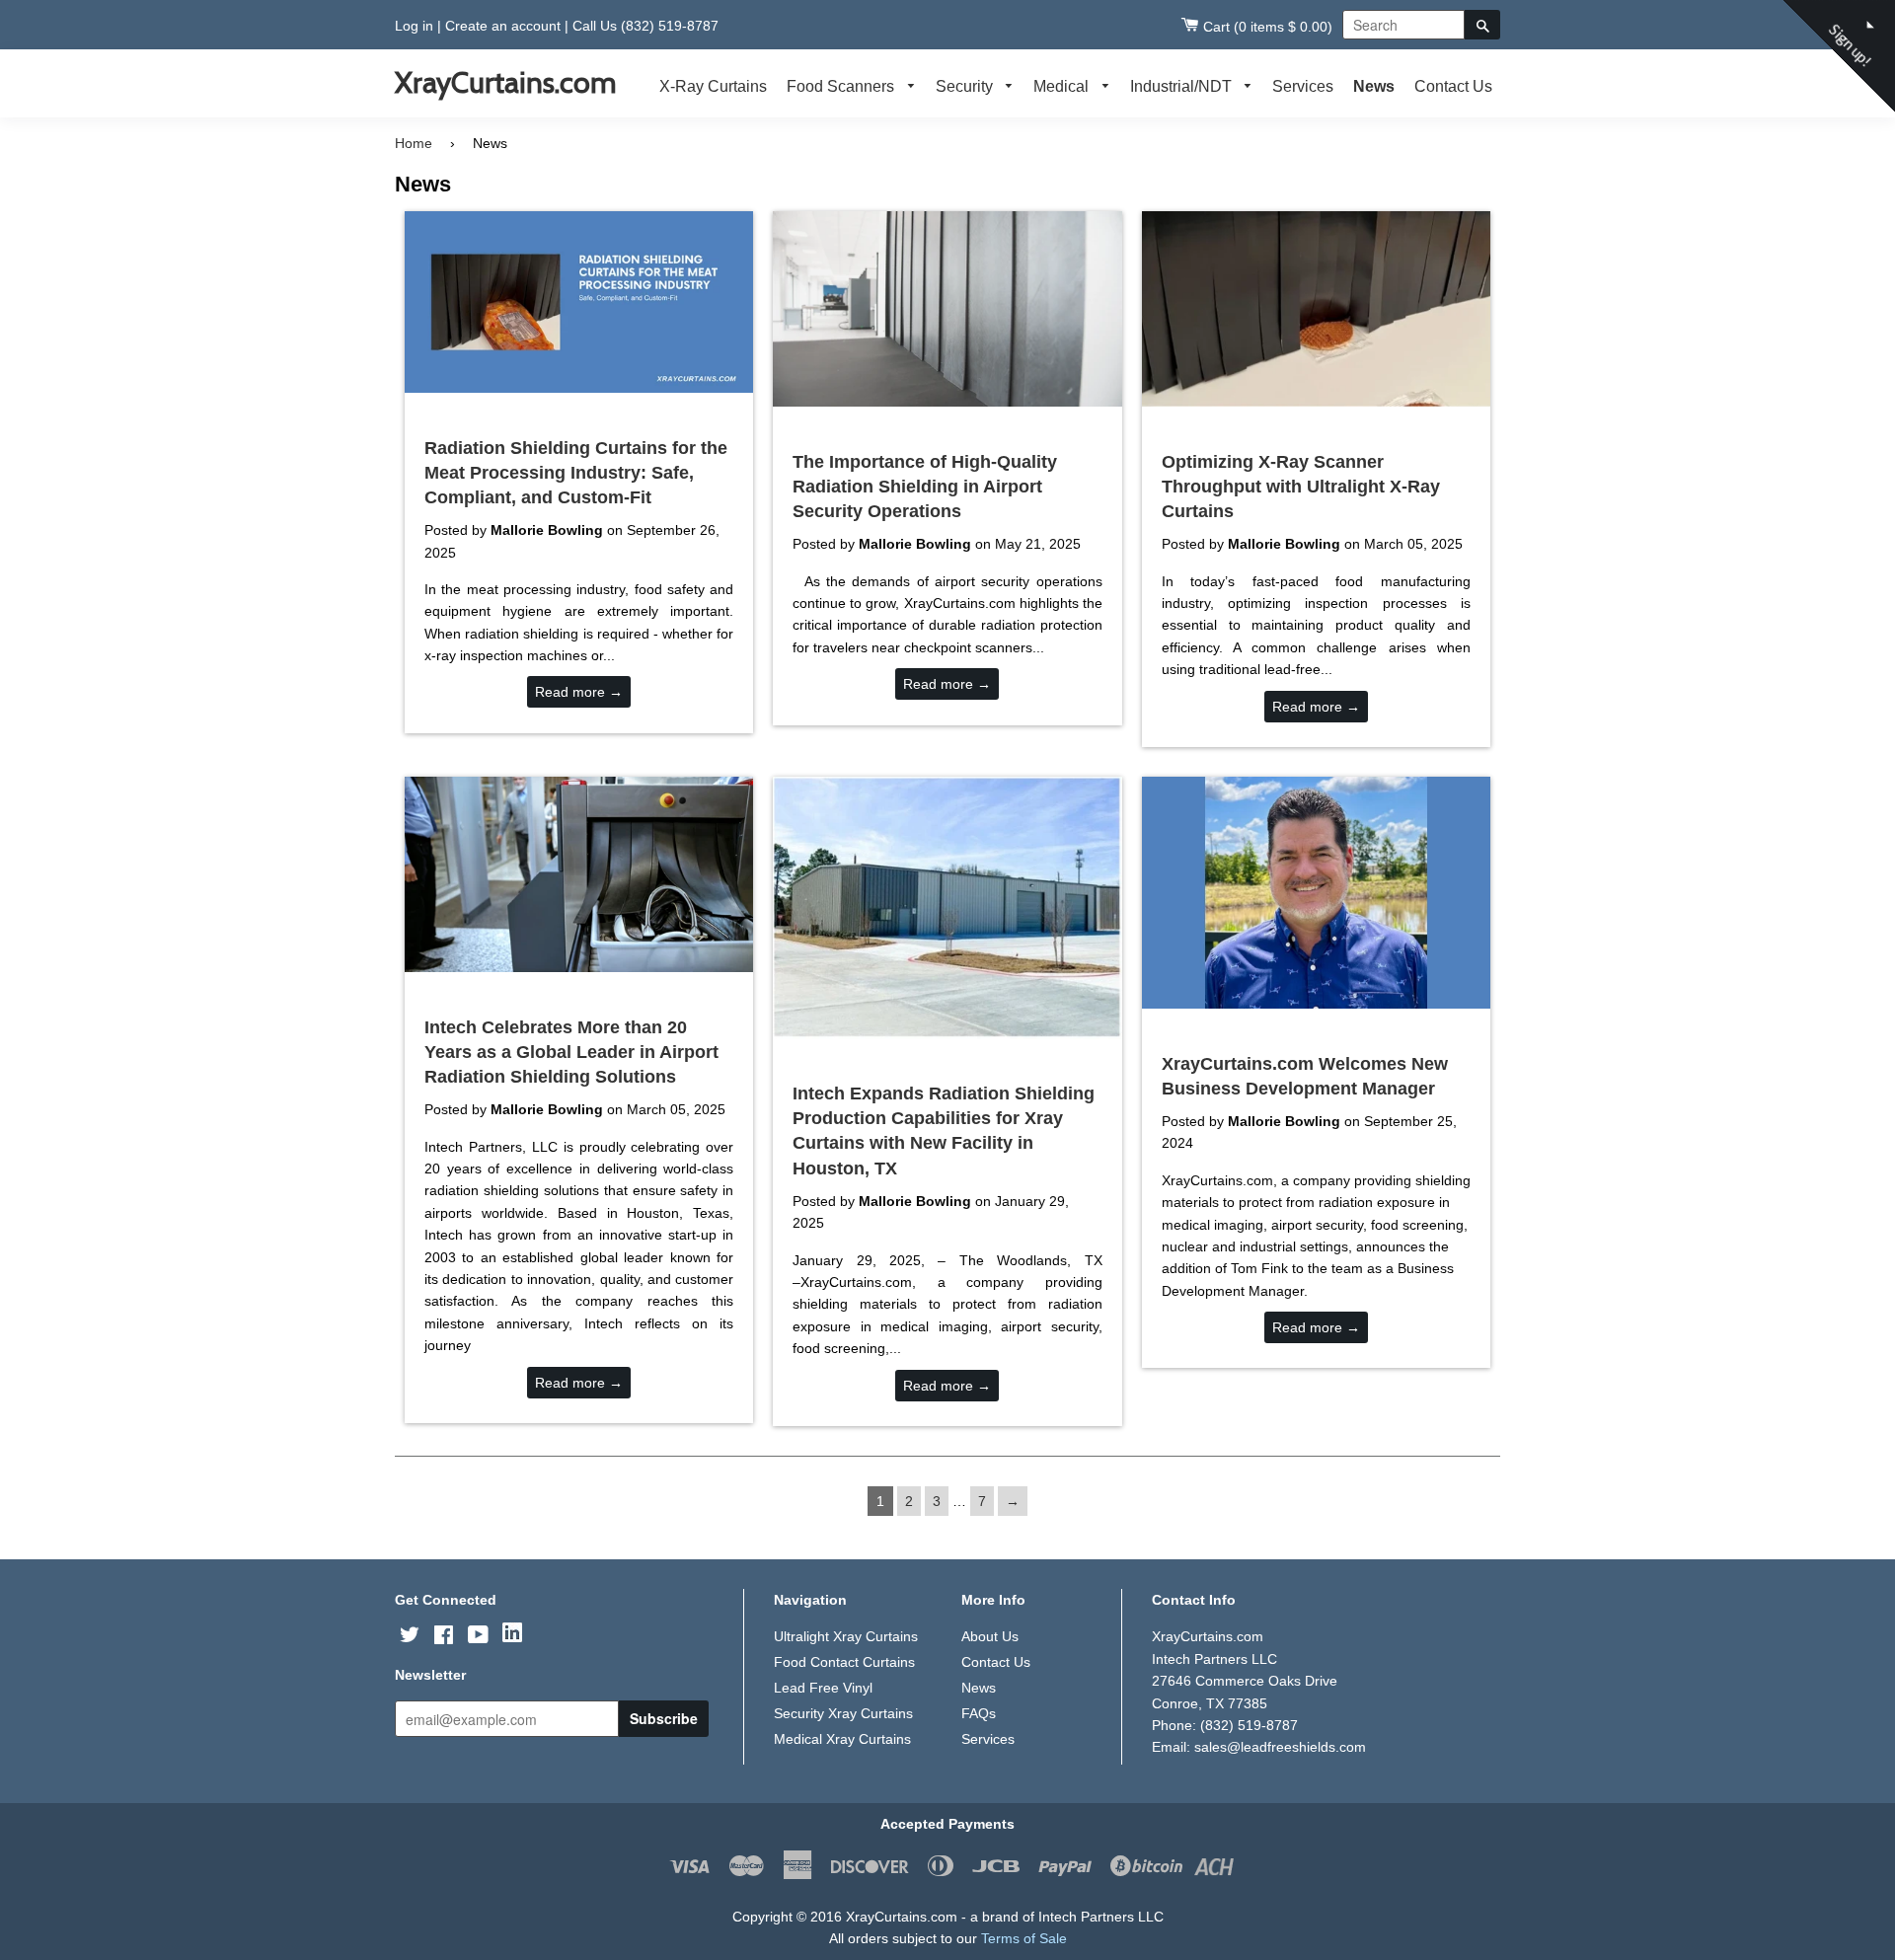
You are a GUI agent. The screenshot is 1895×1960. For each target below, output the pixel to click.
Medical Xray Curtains (842, 1739)
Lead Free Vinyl (823, 1688)
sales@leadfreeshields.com (1280, 1747)
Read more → (579, 692)
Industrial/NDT (1183, 86)
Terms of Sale (1024, 1938)
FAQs (979, 1713)
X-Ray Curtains (713, 86)
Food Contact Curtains (844, 1662)
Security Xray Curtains (843, 1713)
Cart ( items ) (1268, 27)
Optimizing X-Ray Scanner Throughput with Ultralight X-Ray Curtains (1301, 487)
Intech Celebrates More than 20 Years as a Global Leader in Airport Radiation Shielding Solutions (571, 1052)
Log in (414, 26)
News (1374, 86)
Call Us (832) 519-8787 (645, 26)
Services (1303, 86)
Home (414, 143)
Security (966, 86)
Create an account (503, 26)
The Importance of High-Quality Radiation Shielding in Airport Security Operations (925, 487)
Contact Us (1453, 86)
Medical (1063, 86)
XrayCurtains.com (505, 82)
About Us (990, 1636)
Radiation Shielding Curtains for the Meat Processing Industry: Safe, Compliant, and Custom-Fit (576, 473)
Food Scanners (842, 86)
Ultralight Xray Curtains (846, 1636)
